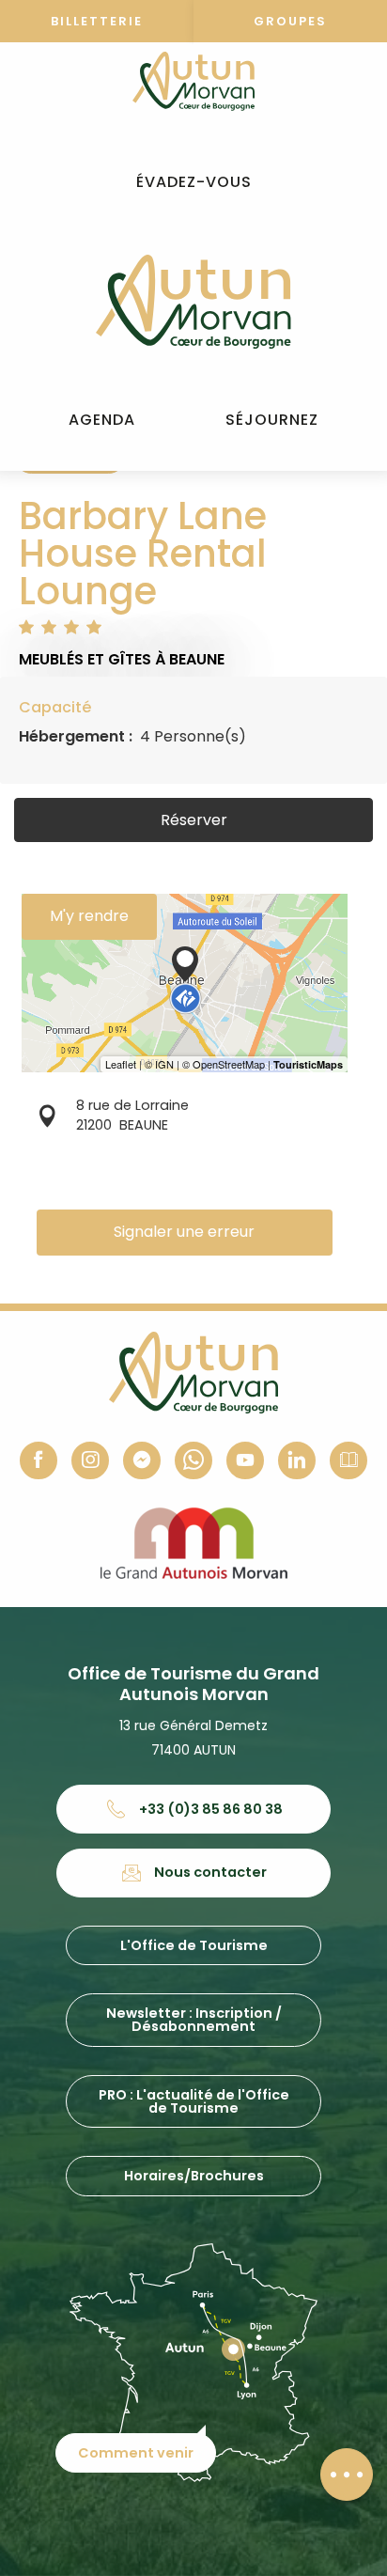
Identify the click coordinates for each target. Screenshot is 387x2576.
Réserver (194, 820)
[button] (194, 183)
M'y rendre (89, 916)
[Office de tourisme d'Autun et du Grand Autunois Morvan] (193, 302)
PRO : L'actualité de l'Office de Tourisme (194, 2101)
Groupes (290, 21)
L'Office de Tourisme (194, 1945)
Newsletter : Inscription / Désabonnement (194, 2020)
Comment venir (136, 2453)
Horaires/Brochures (194, 2176)
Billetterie (97, 21)
